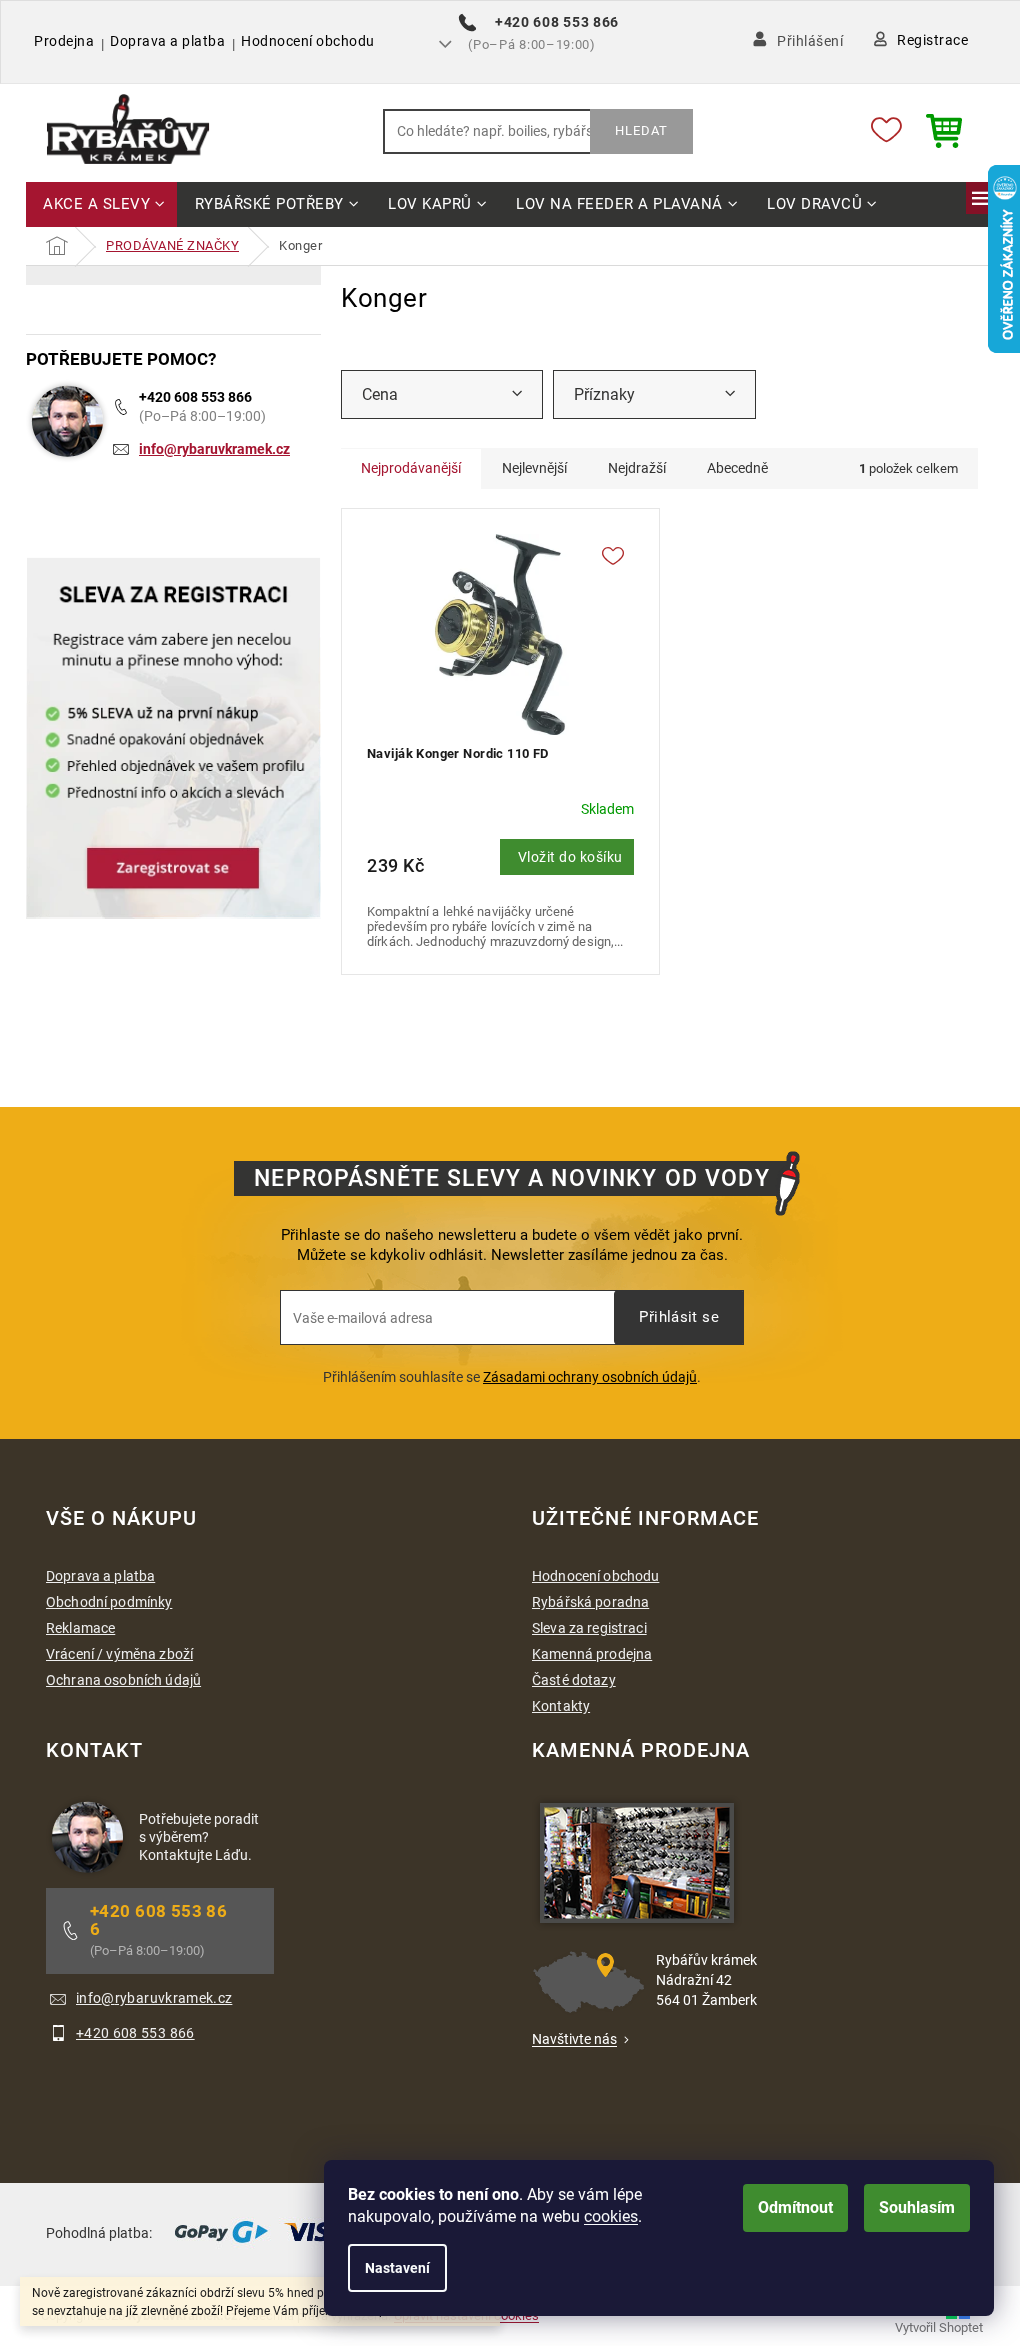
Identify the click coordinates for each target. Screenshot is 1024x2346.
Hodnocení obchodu (308, 41)
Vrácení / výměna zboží (119, 1654)
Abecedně (737, 468)
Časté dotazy (574, 1680)
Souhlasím (917, 2207)
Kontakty (561, 1706)
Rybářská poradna (590, 1602)
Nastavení (397, 2268)
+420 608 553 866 (195, 397)
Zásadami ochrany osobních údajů (590, 1377)
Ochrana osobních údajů (123, 1680)
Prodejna (64, 41)
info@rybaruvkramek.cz (214, 449)
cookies (611, 2216)
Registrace (932, 40)
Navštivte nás (574, 2039)
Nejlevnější (534, 468)
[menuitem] (101, 205)
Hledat (641, 130)
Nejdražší (637, 468)
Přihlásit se (679, 1317)
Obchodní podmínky (109, 1602)
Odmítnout (795, 2207)
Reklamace (80, 1628)
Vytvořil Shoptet (939, 2327)
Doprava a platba (167, 41)
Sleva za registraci (589, 1628)
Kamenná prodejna (592, 1654)
